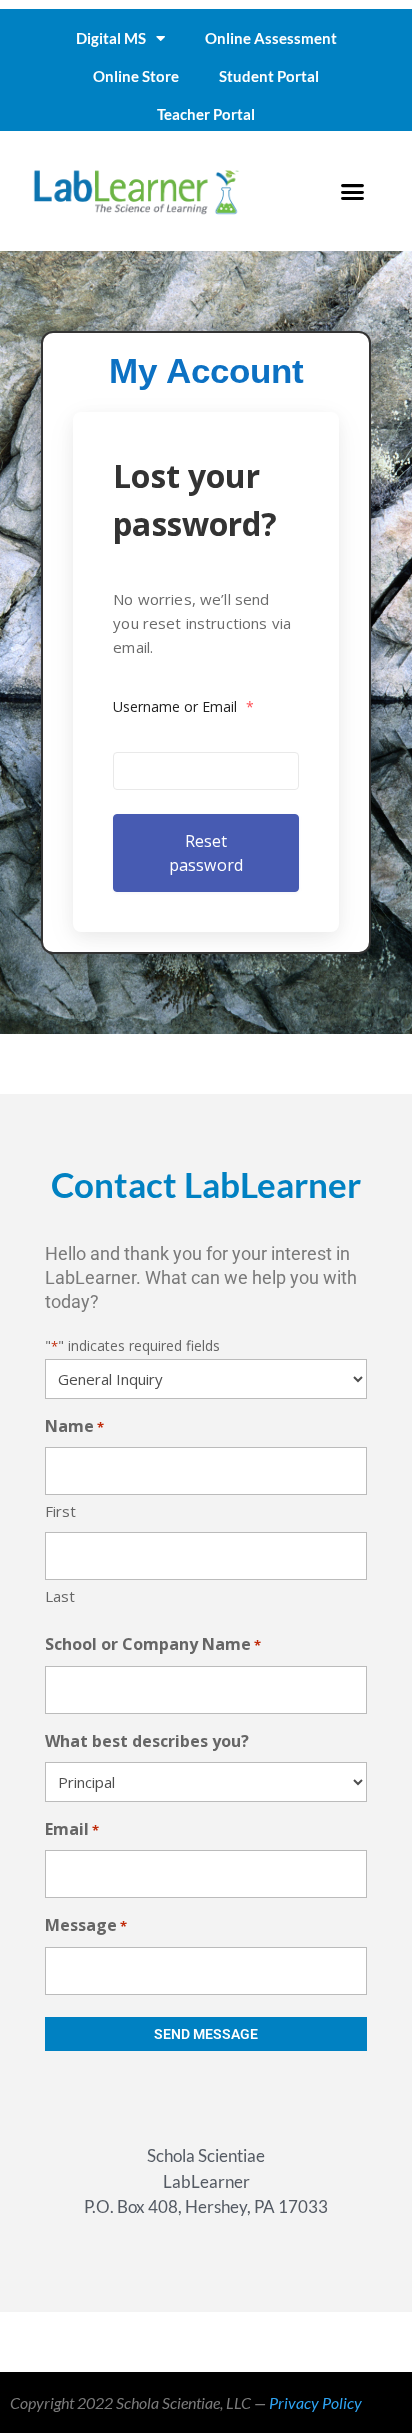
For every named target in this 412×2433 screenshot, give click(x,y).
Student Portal (269, 76)
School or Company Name (153, 1644)
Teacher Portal (206, 114)
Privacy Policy (315, 2402)
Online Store (136, 76)
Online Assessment (271, 38)
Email (72, 1829)
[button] (352, 191)
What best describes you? (147, 1741)
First (60, 1511)
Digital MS (111, 38)
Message (86, 1925)
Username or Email (183, 706)
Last (60, 1596)
